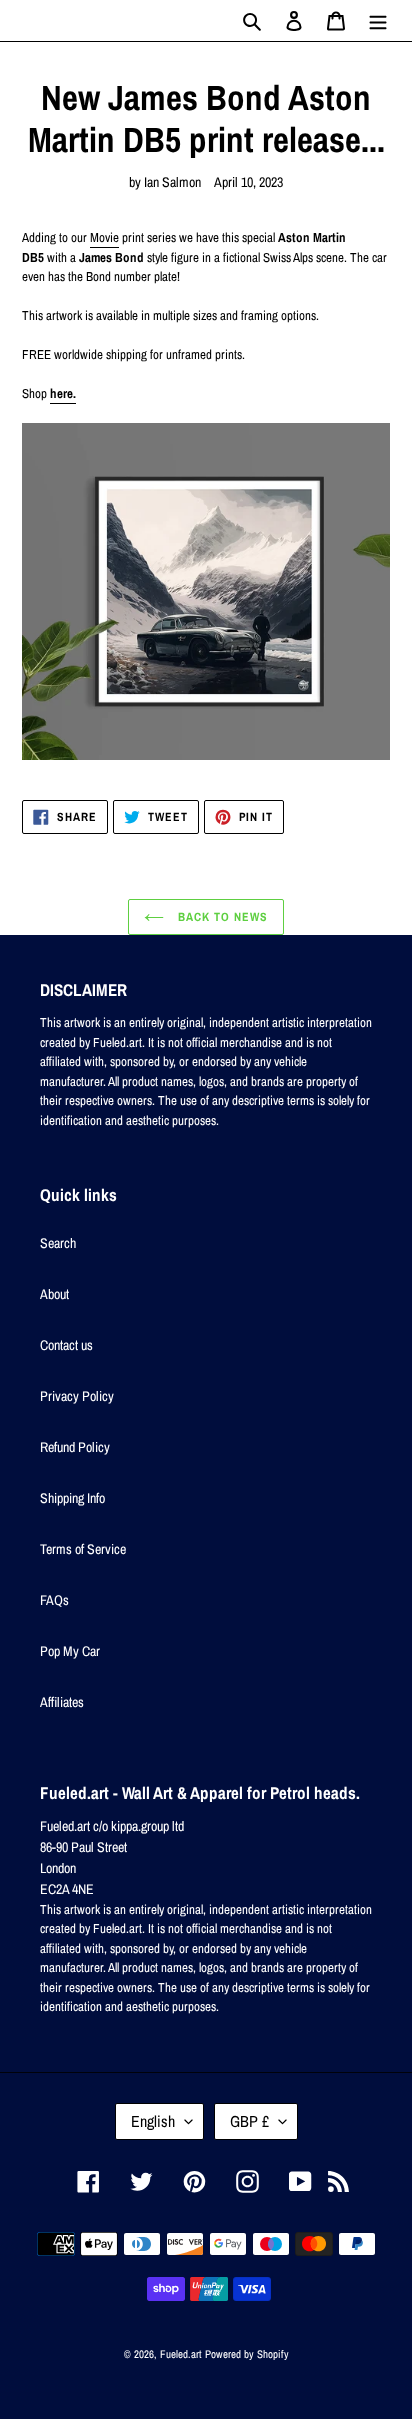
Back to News (220, 917)
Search (58, 1243)
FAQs (54, 1600)
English (153, 2121)
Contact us (66, 1345)
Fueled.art (181, 2354)
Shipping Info (72, 1498)
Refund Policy (75, 1447)
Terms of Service (83, 1549)
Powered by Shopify (247, 2354)
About (54, 1294)
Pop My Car (70, 1651)
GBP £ (249, 2121)
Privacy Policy (77, 1396)
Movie (104, 237)
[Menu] (378, 20)
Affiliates (62, 1702)
